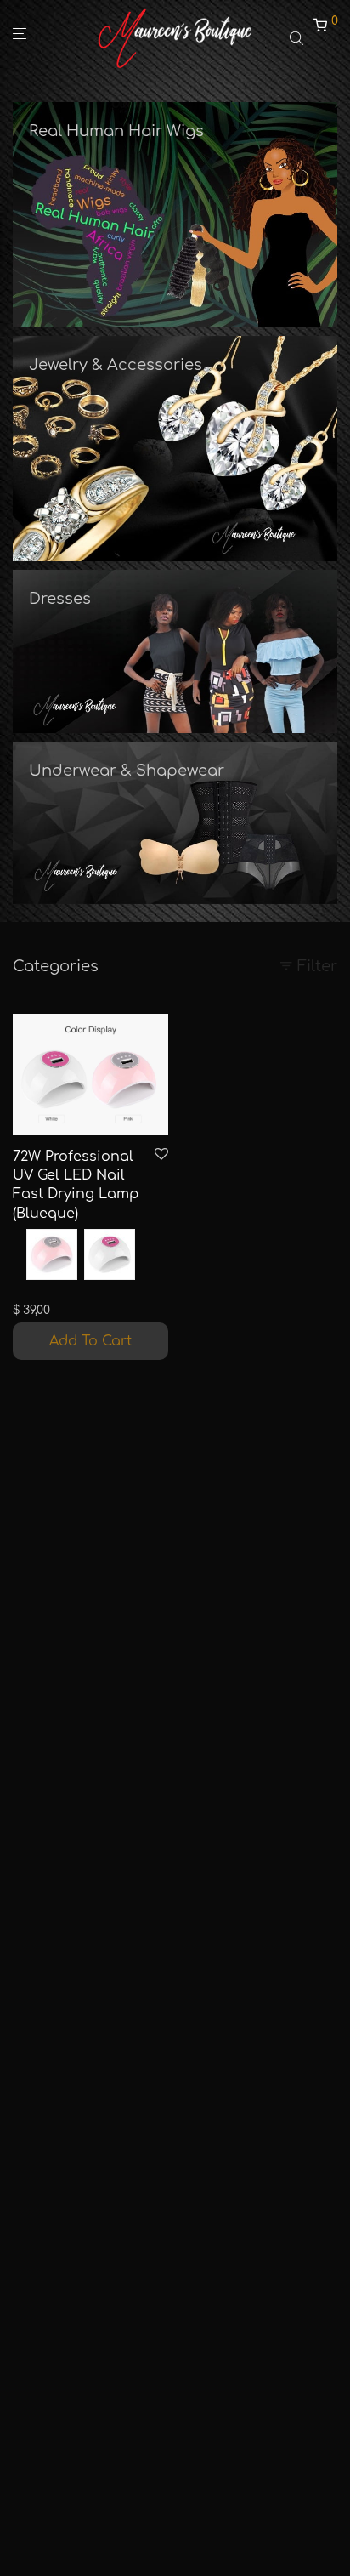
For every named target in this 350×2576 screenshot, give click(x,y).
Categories (56, 966)
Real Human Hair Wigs (116, 131)
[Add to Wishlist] (161, 1155)
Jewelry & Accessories (116, 365)
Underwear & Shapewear (127, 771)
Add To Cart (90, 1341)
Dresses (60, 599)
